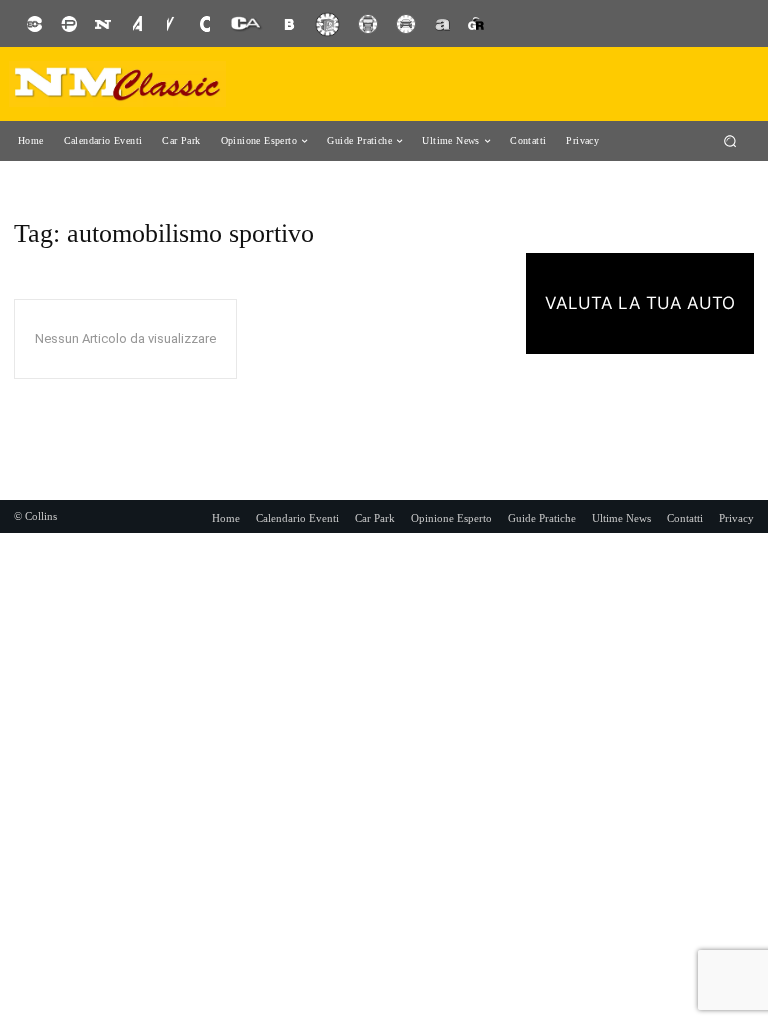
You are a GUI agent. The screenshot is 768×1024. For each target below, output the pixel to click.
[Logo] (117, 84)
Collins (41, 516)
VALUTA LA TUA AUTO (640, 303)
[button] (730, 140)
